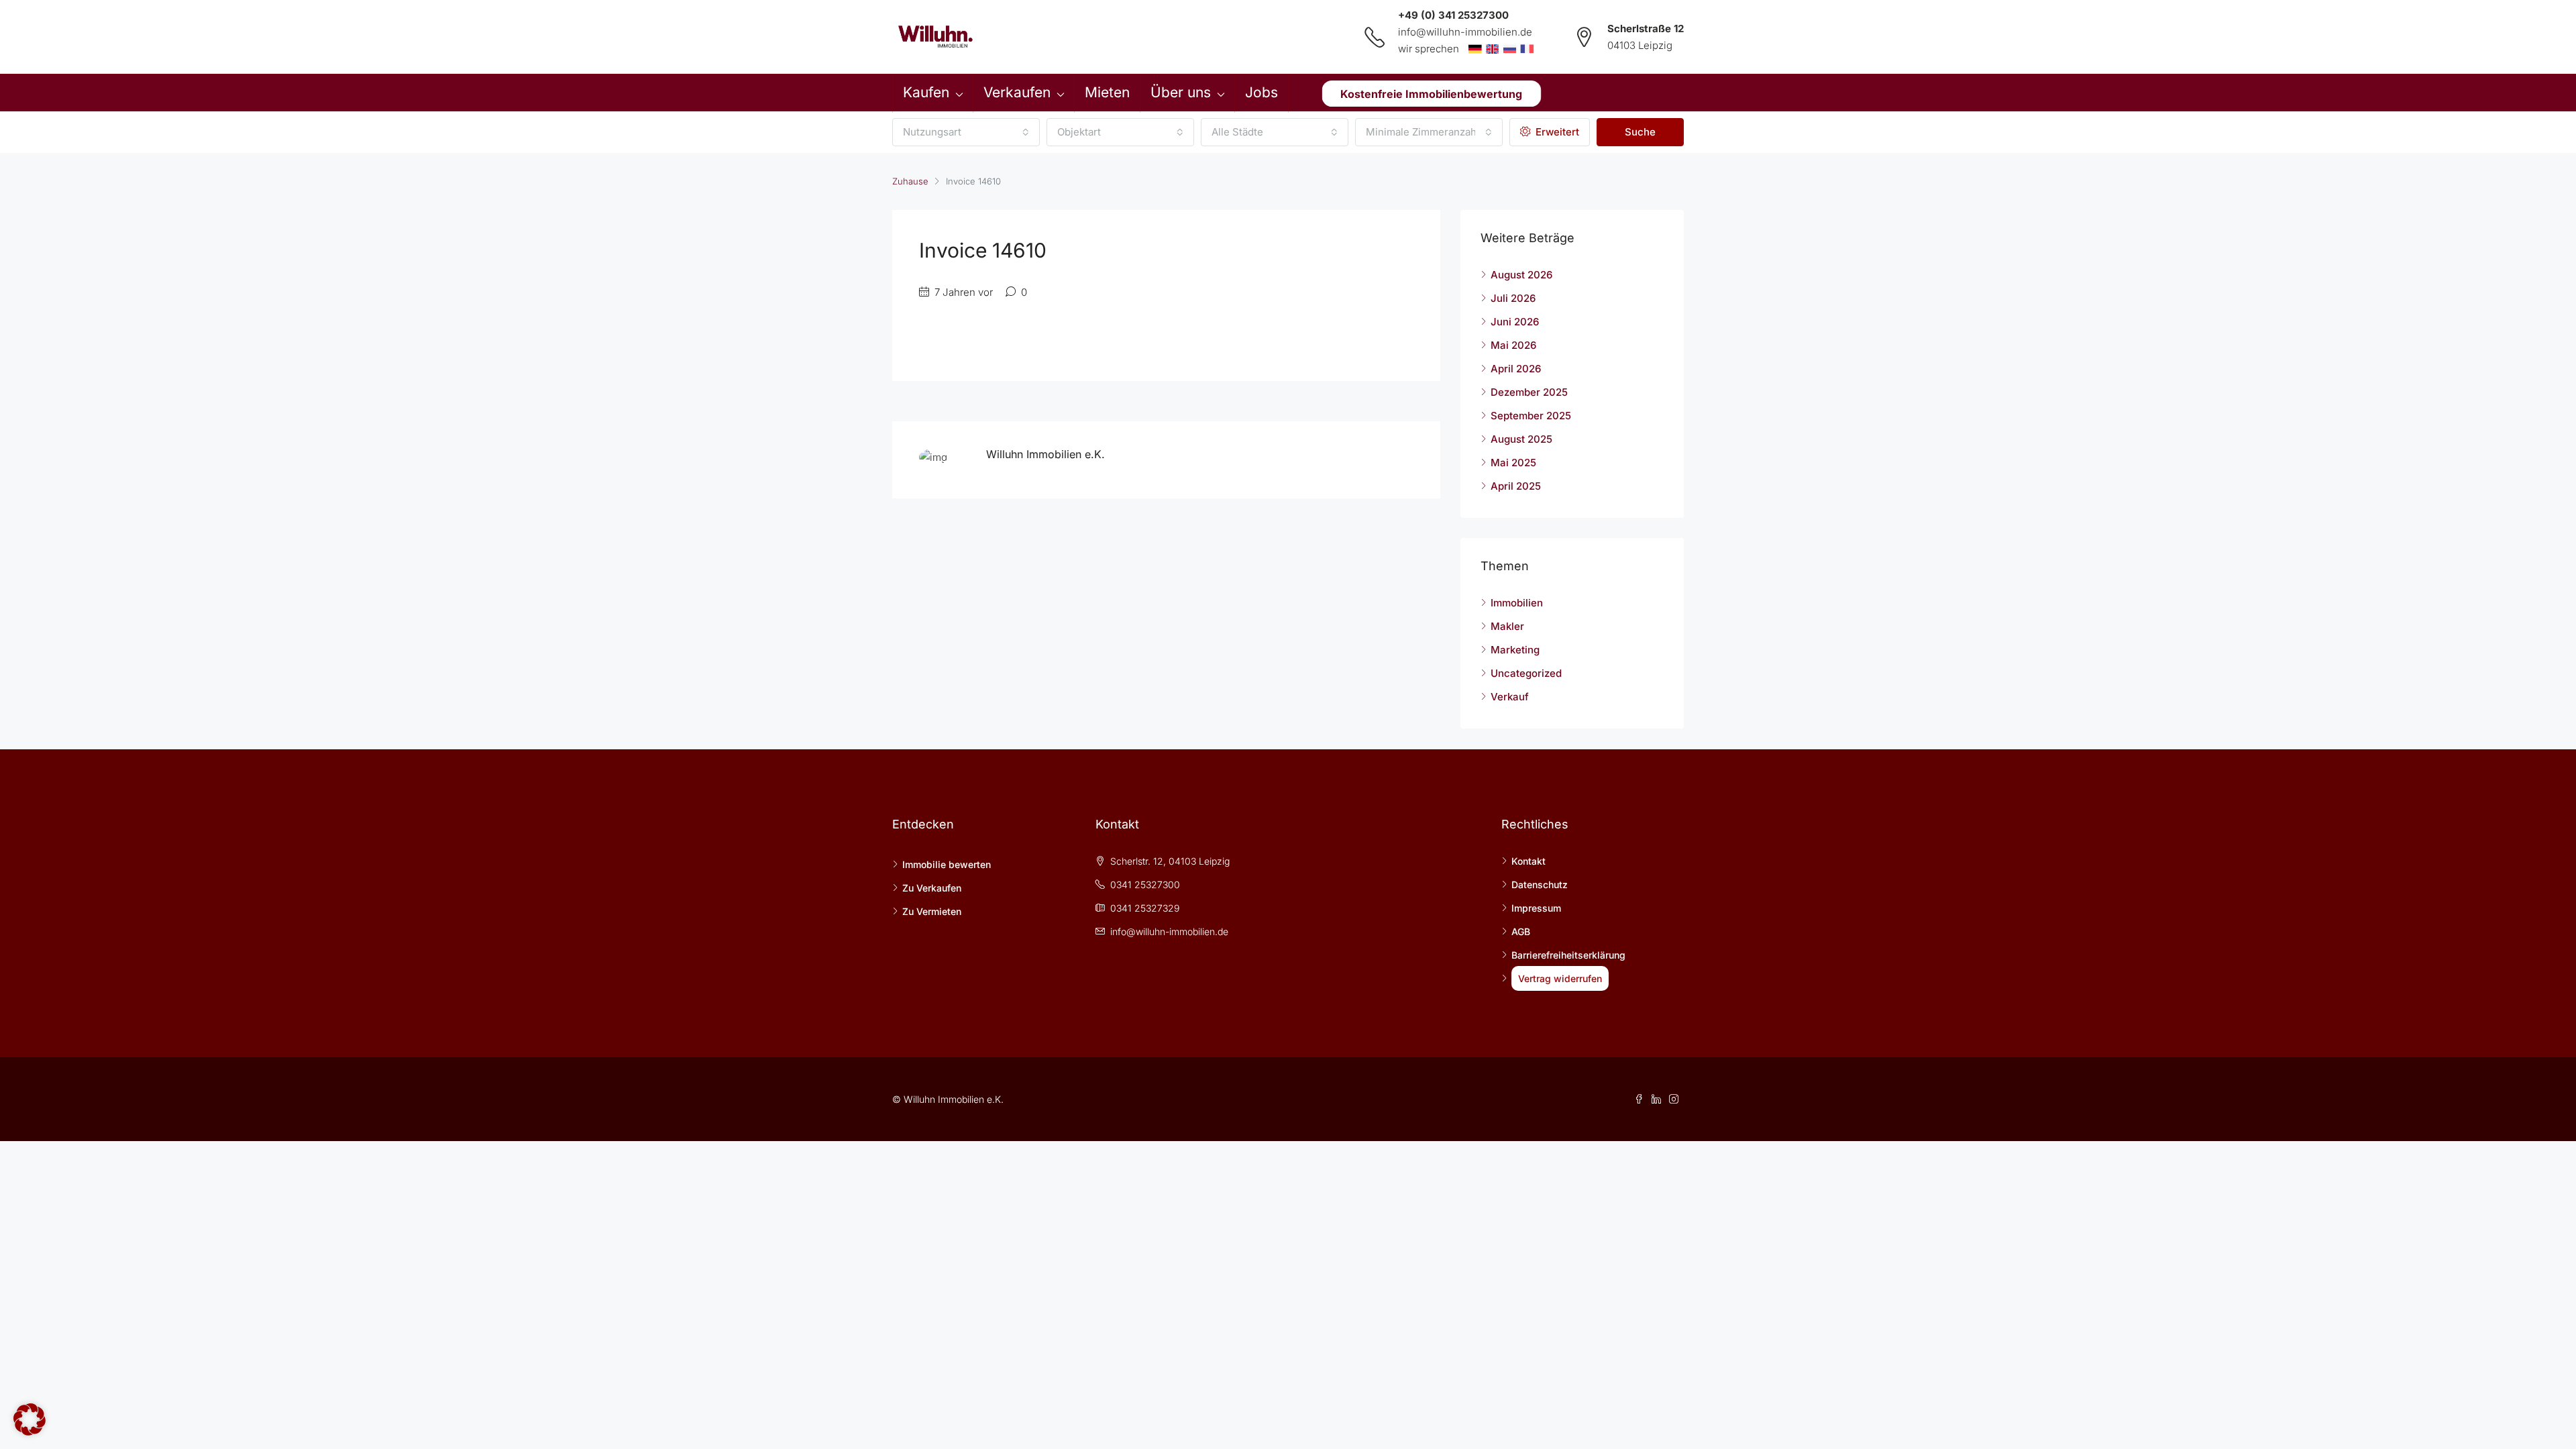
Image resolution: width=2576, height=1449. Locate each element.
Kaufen (926, 92)
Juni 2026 (1515, 322)
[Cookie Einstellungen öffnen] (30, 1418)
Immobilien (1517, 603)
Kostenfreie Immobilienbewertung (1431, 93)
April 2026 (1516, 369)
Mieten (1107, 92)
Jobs (1262, 92)
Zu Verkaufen (932, 888)
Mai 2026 (1513, 345)
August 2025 (1521, 439)
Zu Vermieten (932, 911)
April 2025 (1516, 486)
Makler (1507, 626)
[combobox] (966, 132)
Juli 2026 (1513, 298)
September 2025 (1531, 416)
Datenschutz (1540, 884)
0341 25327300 (1145, 884)
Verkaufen (1017, 92)
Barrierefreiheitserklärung (1568, 955)
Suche (1640, 132)
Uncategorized (1526, 673)
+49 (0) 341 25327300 (1453, 15)
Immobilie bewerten (947, 864)
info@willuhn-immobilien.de (1465, 32)
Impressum (1536, 908)
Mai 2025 (1513, 463)
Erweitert (1556, 132)
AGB (1521, 931)
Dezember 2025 (1529, 392)
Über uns (1181, 92)
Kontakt (1528, 861)
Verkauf (1510, 697)
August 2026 (1521, 275)
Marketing (1515, 650)
